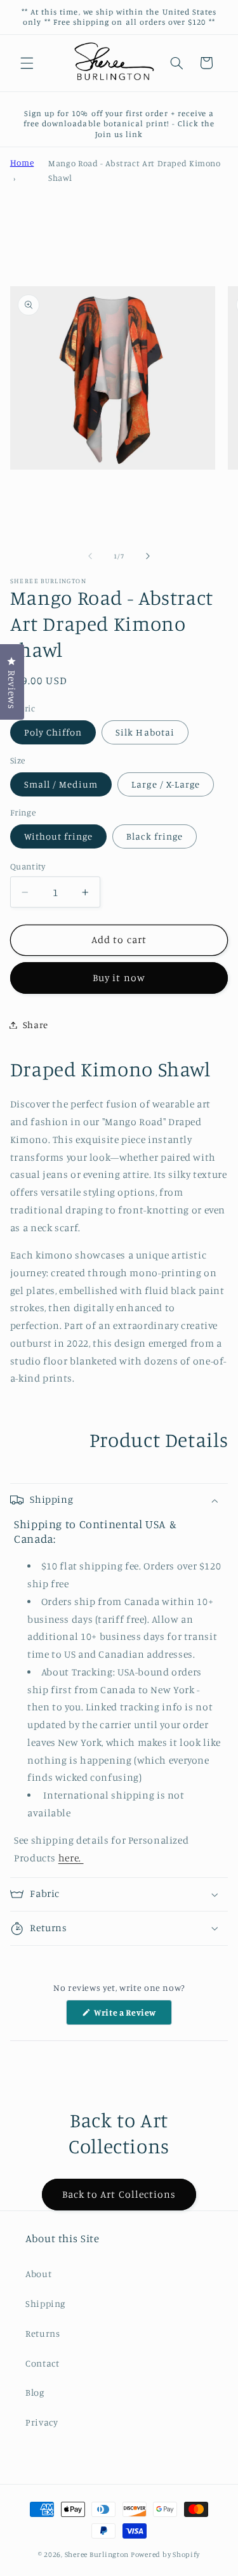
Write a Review (132, 2016)
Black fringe (155, 836)
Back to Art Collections (119, 2194)
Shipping (45, 2303)
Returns (43, 2333)
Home (22, 162)
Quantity (28, 866)
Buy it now (119, 978)
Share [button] (36, 1025)
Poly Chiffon (53, 732)
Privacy (42, 2422)
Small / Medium (61, 784)
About (38, 2274)
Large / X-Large (166, 784)
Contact (42, 2363)
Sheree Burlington (97, 2554)
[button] (27, 63)
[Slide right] (148, 556)
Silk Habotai (145, 732)
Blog (35, 2392)
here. (71, 1858)
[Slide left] (90, 556)
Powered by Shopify (165, 2554)
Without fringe (59, 836)
